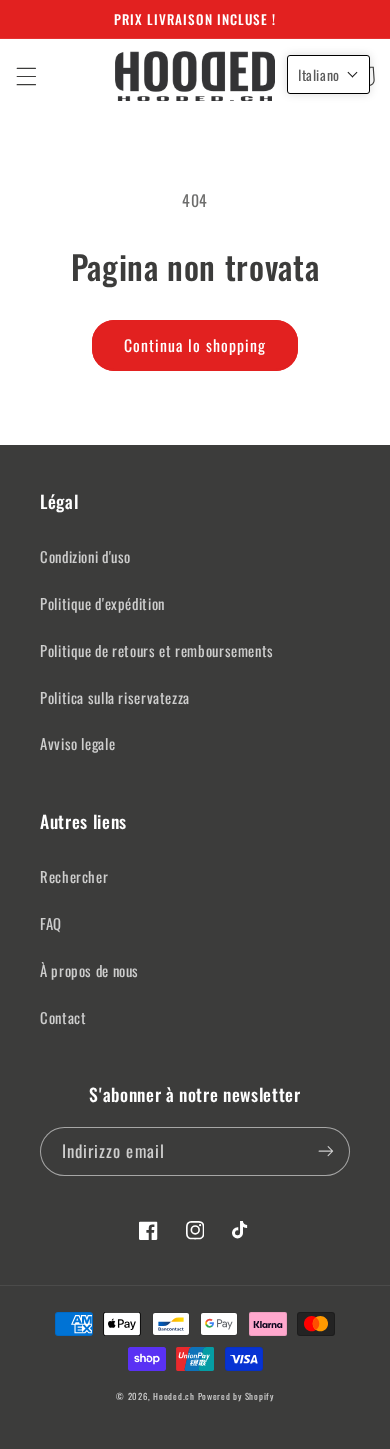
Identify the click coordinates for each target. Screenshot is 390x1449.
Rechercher (74, 876)
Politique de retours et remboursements (157, 650)
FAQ (51, 923)
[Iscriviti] (326, 1151)
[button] (26, 76)
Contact (63, 1017)
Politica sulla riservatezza (115, 697)
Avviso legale (77, 743)
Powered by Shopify (236, 1396)
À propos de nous (89, 970)
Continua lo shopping (195, 345)
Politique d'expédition (102, 603)
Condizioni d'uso (85, 556)
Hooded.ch (174, 1396)
